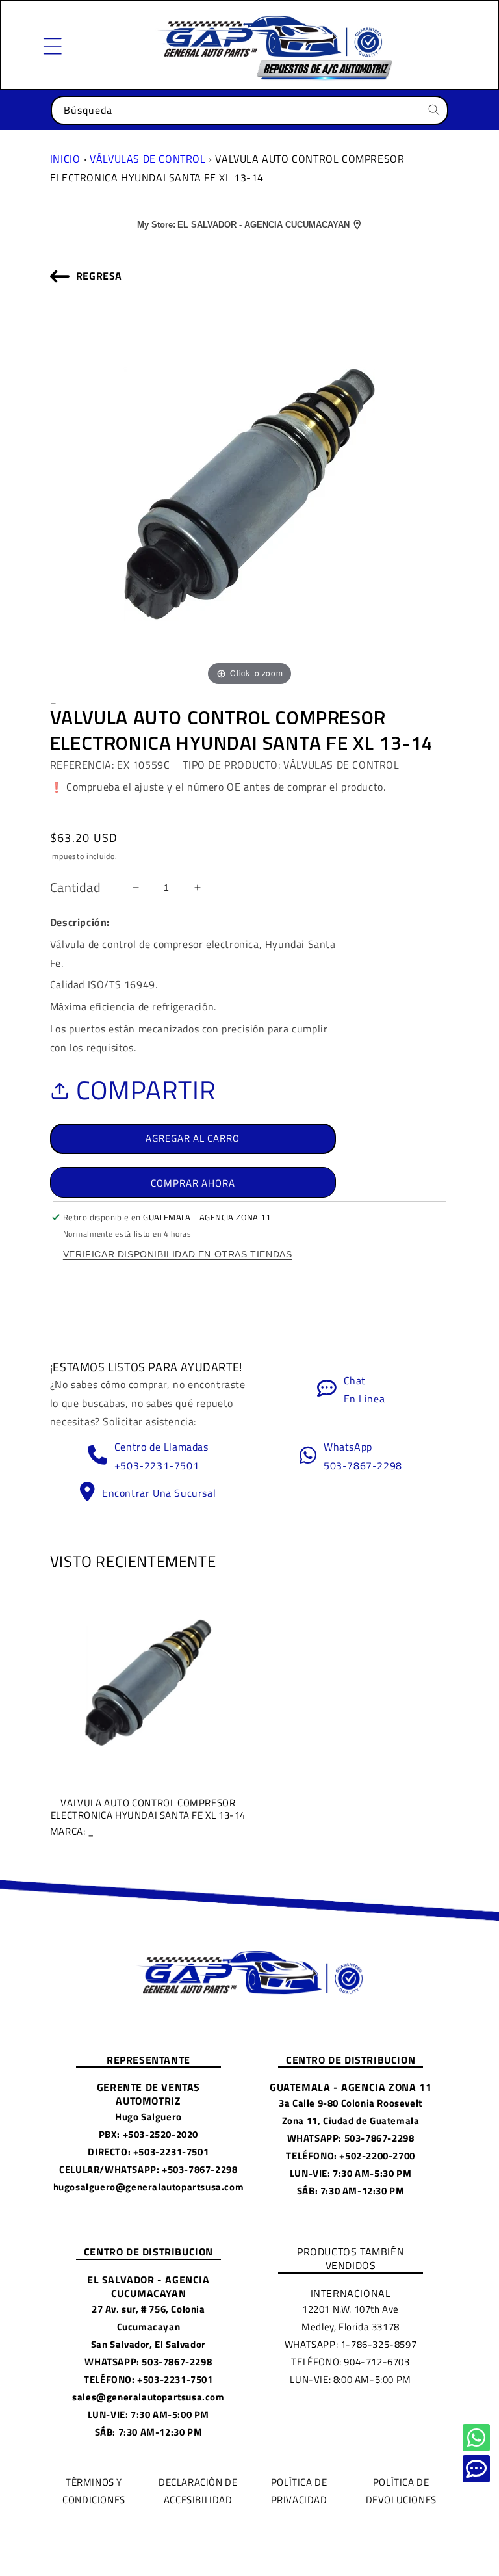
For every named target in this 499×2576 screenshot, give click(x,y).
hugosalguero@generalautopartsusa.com (149, 2187)
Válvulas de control (147, 159)
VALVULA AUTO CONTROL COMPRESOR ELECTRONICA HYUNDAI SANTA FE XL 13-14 (148, 1817)
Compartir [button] (146, 1090)
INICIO (65, 159)
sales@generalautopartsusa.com (148, 2397)
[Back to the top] (476, 2438)
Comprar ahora (193, 1183)
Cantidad (75, 887)
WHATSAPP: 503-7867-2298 (351, 2138)
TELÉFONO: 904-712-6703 (350, 2362)
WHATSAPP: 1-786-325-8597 (351, 2344)
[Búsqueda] (434, 110)
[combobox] (249, 110)
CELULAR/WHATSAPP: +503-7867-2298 (148, 2169)
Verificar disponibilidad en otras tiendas (178, 1254)
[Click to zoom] (249, 493)
